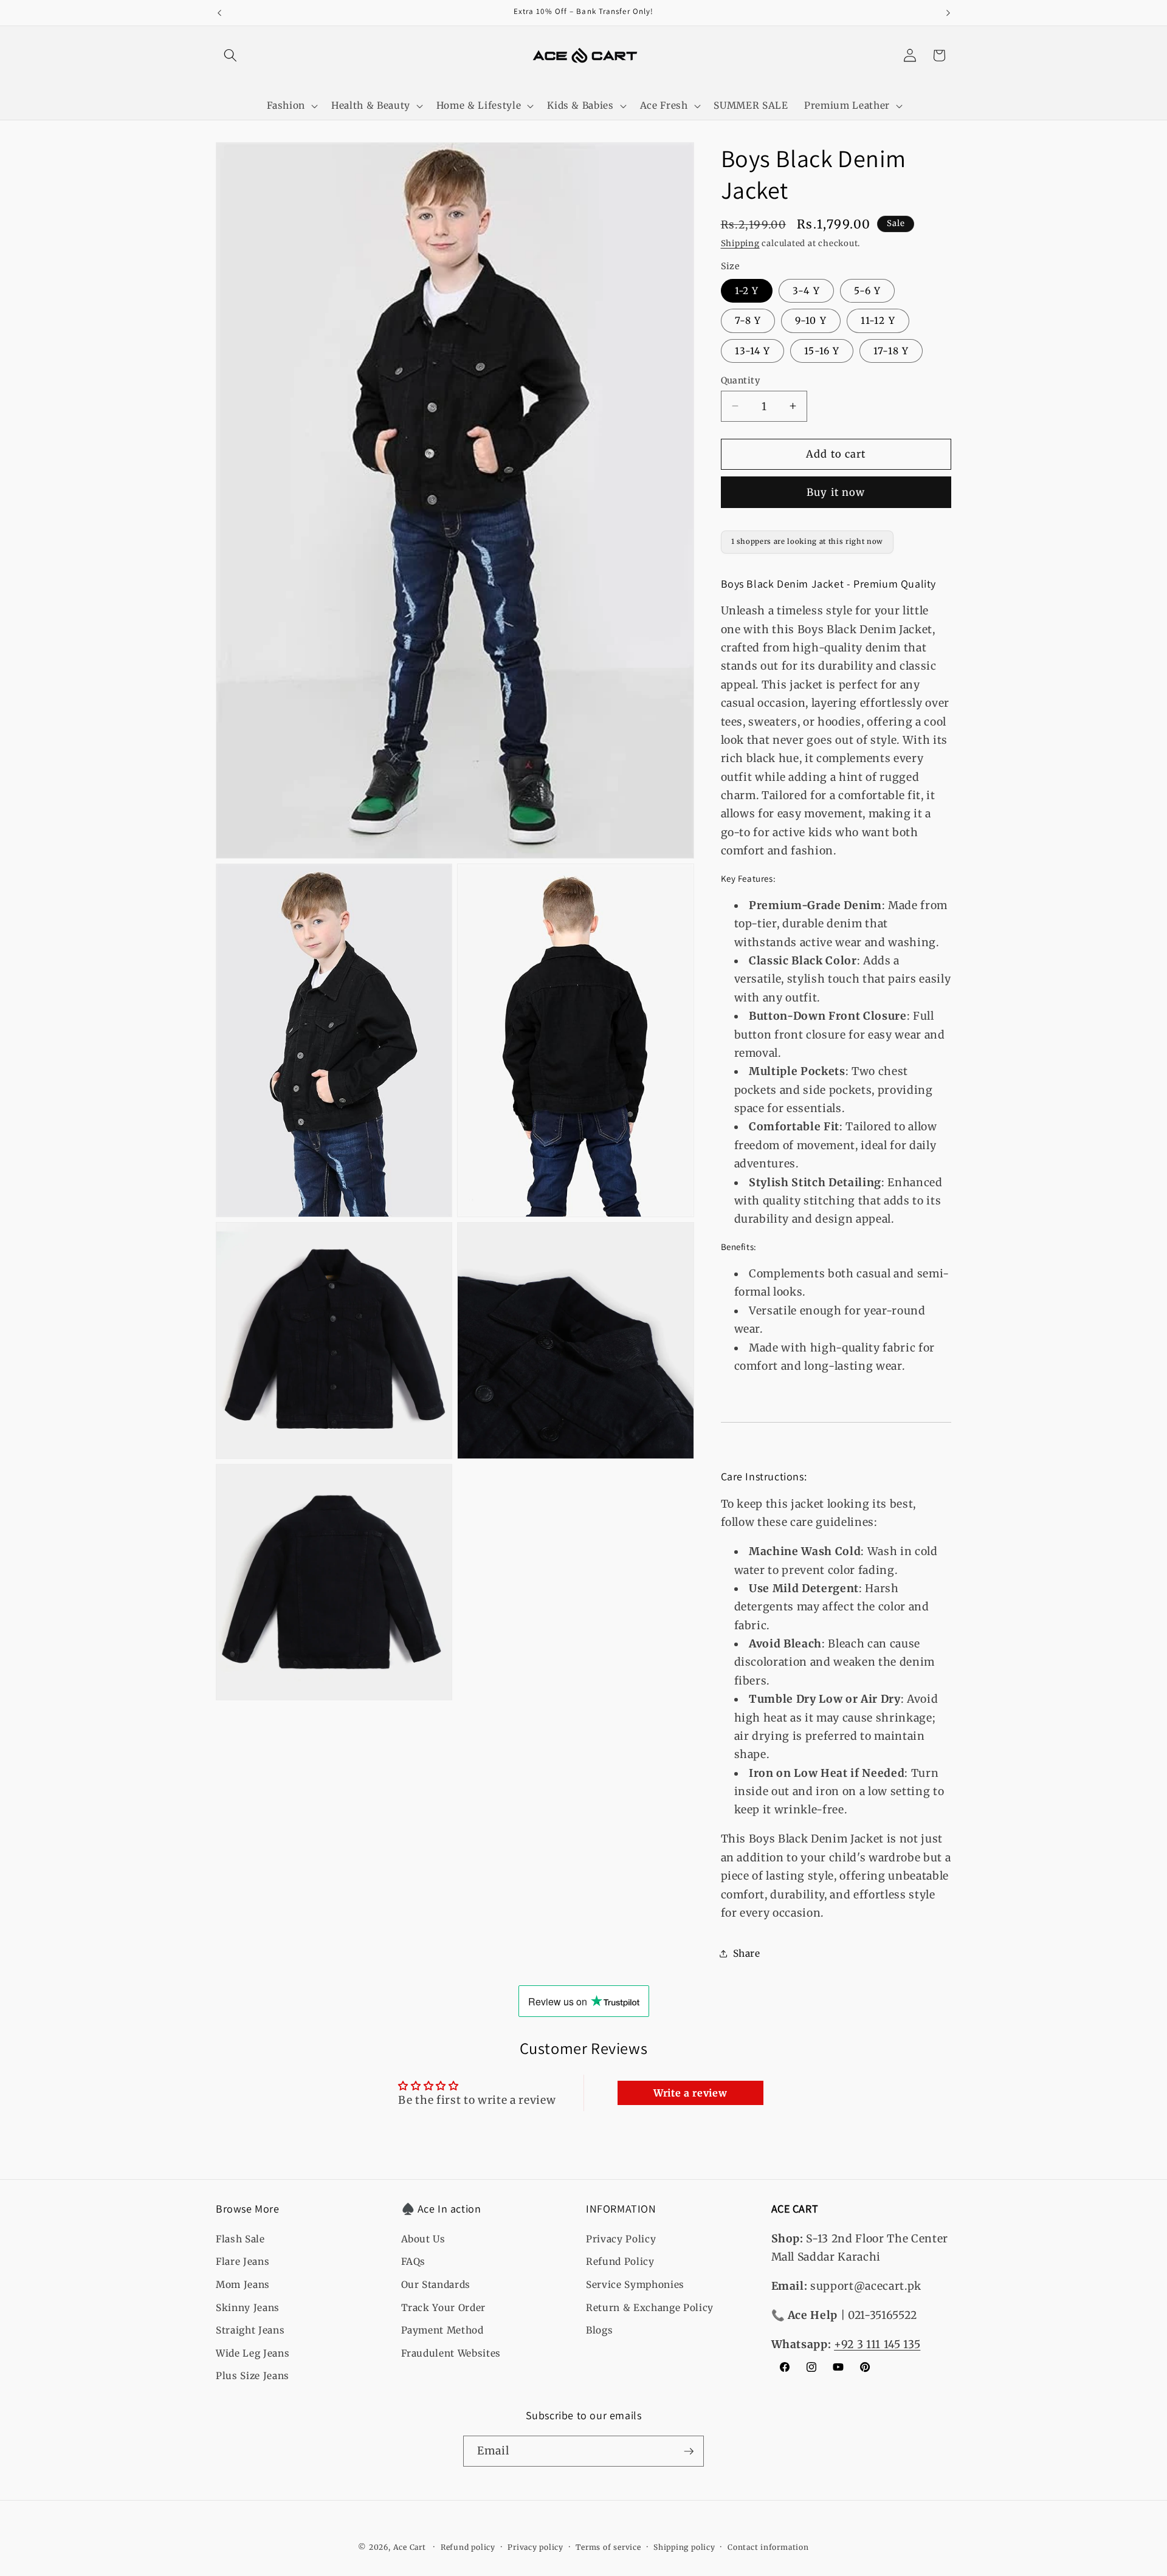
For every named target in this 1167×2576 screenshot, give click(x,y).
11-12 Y (878, 321)
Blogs (599, 2330)
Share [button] (747, 1953)
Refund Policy (620, 2262)
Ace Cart (411, 2547)
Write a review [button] (690, 2093)
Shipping (740, 243)
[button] (230, 55)
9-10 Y (811, 321)
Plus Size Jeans (253, 2376)
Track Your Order (444, 2308)
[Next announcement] (948, 13)
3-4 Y (806, 290)
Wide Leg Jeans (253, 2353)
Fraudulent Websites (451, 2353)
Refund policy (468, 2547)
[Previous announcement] (219, 13)
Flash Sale (240, 2239)
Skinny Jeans (248, 2308)
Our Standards (436, 2285)
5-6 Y (868, 290)
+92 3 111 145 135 (877, 2344)
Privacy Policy (621, 2239)
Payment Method (442, 2330)
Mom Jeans (243, 2285)
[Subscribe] (689, 2451)
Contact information (768, 2547)
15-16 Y (822, 350)
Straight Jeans (250, 2330)
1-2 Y (747, 290)
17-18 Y (891, 350)
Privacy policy (535, 2547)
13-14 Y (753, 350)
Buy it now (836, 492)
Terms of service (608, 2547)
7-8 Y (748, 321)
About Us (423, 2239)
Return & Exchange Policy (650, 2308)
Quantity (741, 380)
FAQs (414, 2262)
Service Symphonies (635, 2285)
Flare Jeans (243, 2262)
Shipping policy (684, 2547)
